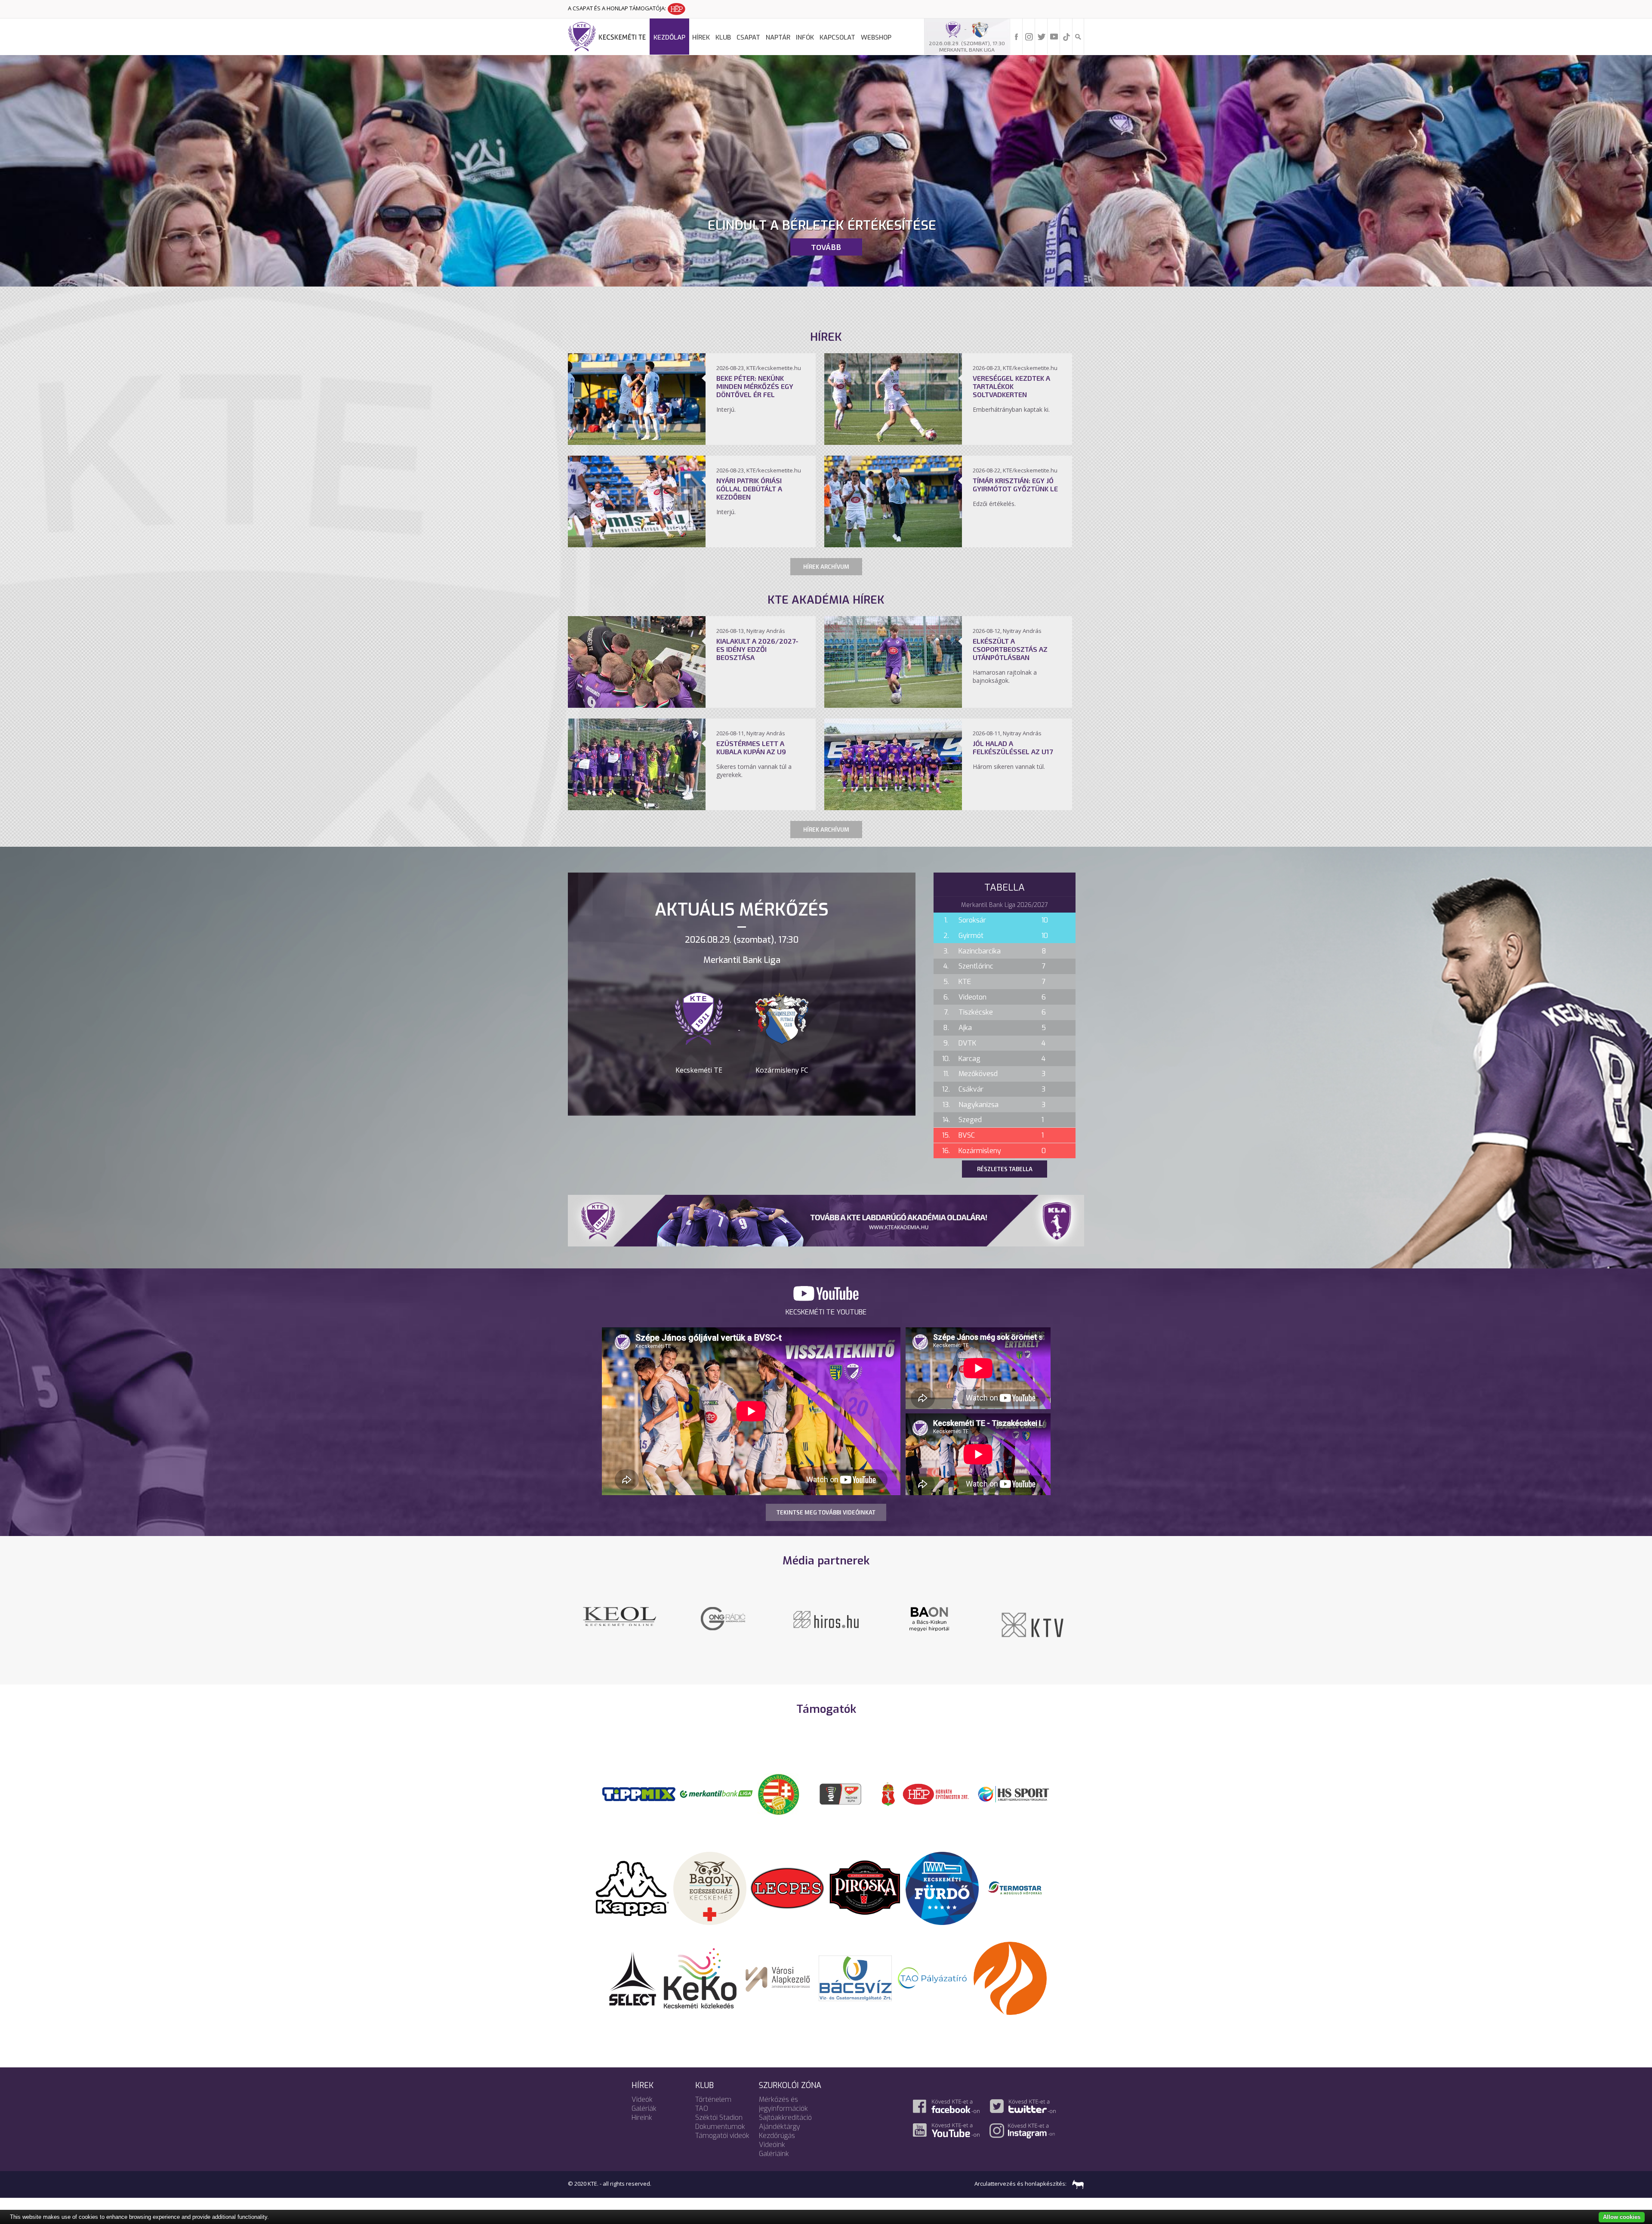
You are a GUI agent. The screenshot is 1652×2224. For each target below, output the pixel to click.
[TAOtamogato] (933, 1977)
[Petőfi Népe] (826, 1618)
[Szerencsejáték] (639, 1793)
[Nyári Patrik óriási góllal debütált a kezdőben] (637, 545)
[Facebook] (1017, 36)
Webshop (876, 37)
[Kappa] (632, 1888)
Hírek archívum (826, 567)
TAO (702, 2108)
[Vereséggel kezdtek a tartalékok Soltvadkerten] (893, 442)
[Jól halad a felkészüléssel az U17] (893, 808)
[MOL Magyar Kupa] (841, 1793)
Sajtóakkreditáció (785, 2118)
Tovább (826, 247)
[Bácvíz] (855, 1977)
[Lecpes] (787, 1888)
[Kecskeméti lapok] (723, 1612)
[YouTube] (1054, 36)
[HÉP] (936, 1793)
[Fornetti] (1010, 1977)
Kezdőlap (669, 37)
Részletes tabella (1005, 1169)
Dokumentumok (720, 2127)
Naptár (778, 37)
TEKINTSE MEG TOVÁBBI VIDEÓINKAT (826, 1512)
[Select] (633, 1977)
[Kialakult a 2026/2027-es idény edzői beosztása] (637, 705)
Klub (723, 37)
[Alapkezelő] (778, 1977)
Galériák (644, 2108)
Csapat (748, 37)
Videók (642, 2099)
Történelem (713, 2099)
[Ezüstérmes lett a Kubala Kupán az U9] (637, 808)
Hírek (701, 37)
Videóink (772, 2145)
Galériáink (774, 2154)
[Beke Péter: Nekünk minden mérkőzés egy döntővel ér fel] (637, 442)
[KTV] (619, 1624)
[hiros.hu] (1032, 1619)
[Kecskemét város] (888, 1793)
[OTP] (716, 1793)
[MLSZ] (779, 1793)
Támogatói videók (722, 2136)
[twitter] (1042, 36)
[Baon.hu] (929, 1618)
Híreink (642, 2118)
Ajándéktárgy (780, 2127)
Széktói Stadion (719, 2118)
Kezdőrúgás (777, 2136)
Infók (805, 37)
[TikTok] (1066, 36)
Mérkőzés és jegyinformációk (783, 2104)
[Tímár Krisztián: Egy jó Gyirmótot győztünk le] (893, 545)
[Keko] (700, 1977)
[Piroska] (865, 1888)
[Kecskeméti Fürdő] (942, 1888)
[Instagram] (1029, 36)
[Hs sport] (1013, 1793)
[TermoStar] (1020, 1888)
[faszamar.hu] (1076, 2184)
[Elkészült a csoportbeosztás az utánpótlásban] (893, 705)
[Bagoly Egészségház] (710, 1888)
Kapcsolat (837, 37)
